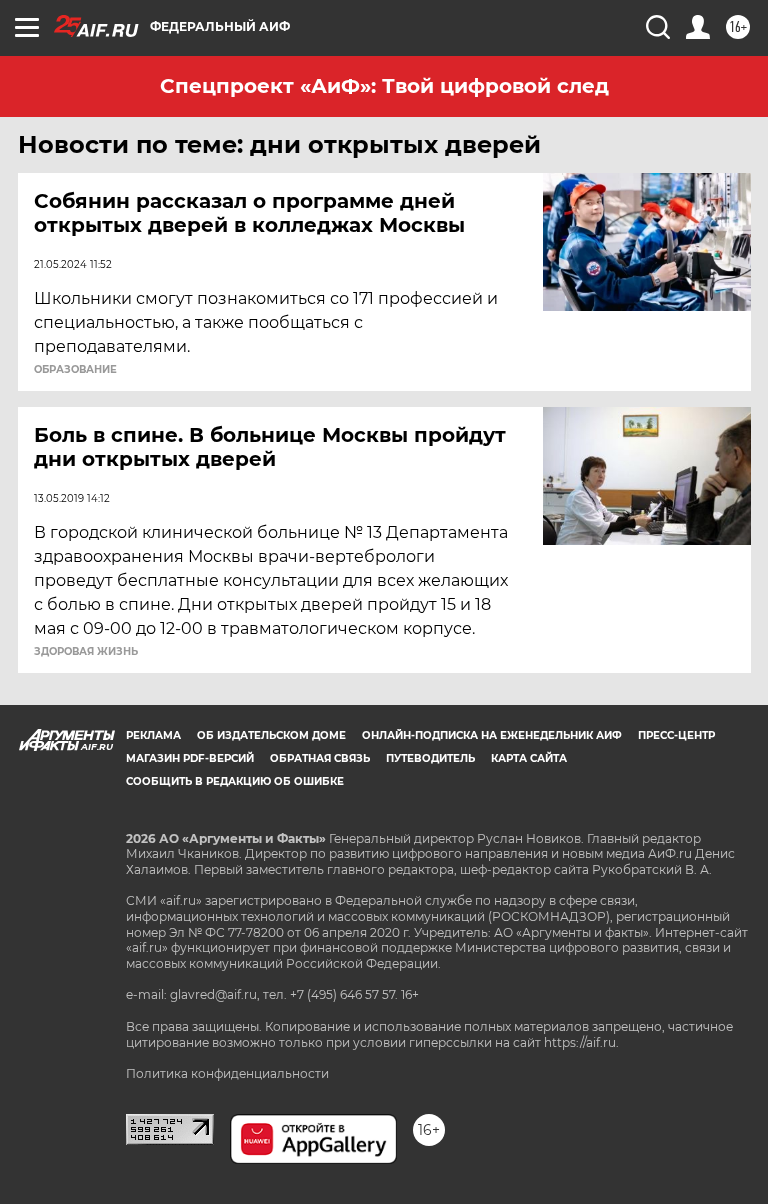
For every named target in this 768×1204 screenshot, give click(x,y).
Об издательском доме (271, 735)
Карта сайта (529, 758)
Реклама (153, 735)
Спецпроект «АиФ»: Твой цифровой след (384, 86)
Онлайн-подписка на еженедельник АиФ (492, 735)
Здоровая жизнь (86, 652)
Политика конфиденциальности (227, 1073)
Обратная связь (320, 758)
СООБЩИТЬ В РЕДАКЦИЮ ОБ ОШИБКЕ (235, 781)
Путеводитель (430, 758)
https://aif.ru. (581, 1042)
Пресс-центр (676, 735)
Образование (75, 370)
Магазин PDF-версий (190, 758)
